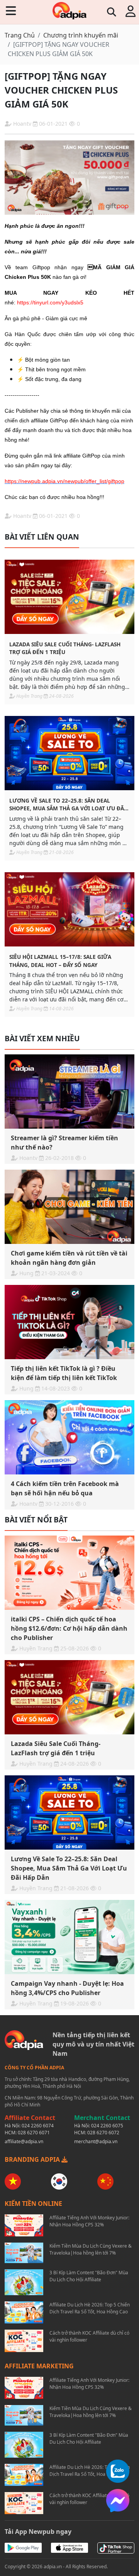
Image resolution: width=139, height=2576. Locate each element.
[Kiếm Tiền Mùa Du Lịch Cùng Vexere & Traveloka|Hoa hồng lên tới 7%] (24, 2253)
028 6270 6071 (34, 2133)
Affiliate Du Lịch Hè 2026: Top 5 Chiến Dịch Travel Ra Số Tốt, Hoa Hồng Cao (90, 2308)
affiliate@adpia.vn (24, 2141)
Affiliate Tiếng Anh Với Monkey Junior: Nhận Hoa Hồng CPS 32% (89, 2221)
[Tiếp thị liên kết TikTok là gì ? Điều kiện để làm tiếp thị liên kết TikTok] (69, 1322)
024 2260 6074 (38, 2126)
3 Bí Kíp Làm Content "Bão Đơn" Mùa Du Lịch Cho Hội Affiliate (89, 2276)
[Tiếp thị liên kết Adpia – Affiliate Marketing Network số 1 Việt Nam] (69, 11)
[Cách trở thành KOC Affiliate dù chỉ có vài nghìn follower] (24, 2341)
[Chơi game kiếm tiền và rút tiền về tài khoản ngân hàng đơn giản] (69, 1207)
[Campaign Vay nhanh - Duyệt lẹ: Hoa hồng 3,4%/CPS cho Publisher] (69, 1937)
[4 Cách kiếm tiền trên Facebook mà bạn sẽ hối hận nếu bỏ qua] (69, 1437)
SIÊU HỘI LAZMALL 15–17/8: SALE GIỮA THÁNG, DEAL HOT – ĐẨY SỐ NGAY (60, 961)
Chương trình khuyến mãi (81, 35)
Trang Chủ (20, 35)
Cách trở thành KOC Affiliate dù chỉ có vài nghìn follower (89, 2336)
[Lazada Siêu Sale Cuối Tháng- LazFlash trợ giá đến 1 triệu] (69, 597)
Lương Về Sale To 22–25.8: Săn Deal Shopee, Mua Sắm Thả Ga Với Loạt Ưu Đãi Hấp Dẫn (68, 805)
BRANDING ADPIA (33, 2159)
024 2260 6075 (107, 2126)
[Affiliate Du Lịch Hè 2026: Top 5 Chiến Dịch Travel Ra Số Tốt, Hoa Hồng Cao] (24, 2312)
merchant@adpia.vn (96, 2141)
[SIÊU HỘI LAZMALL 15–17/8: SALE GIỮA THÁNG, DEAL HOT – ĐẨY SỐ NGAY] (69, 909)
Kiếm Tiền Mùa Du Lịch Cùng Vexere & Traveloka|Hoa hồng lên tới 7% (91, 2249)
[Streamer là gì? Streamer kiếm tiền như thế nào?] (69, 1092)
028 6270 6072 (103, 2133)
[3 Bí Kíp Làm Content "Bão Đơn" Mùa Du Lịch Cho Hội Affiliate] (24, 2282)
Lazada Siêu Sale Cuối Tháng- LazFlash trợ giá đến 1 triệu (65, 648)
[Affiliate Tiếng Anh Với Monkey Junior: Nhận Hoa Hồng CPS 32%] (24, 2225)
